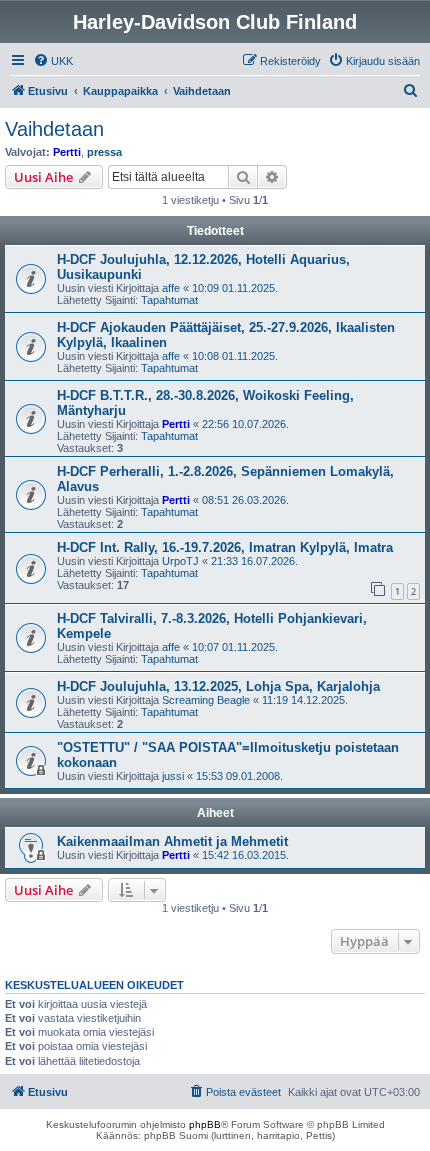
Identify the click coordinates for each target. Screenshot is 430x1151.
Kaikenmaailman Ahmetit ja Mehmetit (172, 841)
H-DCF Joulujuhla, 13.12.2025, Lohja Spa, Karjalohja (218, 686)
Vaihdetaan (54, 129)
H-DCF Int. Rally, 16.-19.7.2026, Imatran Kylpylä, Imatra (225, 547)
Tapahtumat (169, 300)
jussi (173, 776)
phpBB (205, 1124)
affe (171, 288)
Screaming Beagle (206, 700)
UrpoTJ (180, 561)
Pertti (67, 152)
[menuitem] (53, 61)
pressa (104, 152)
